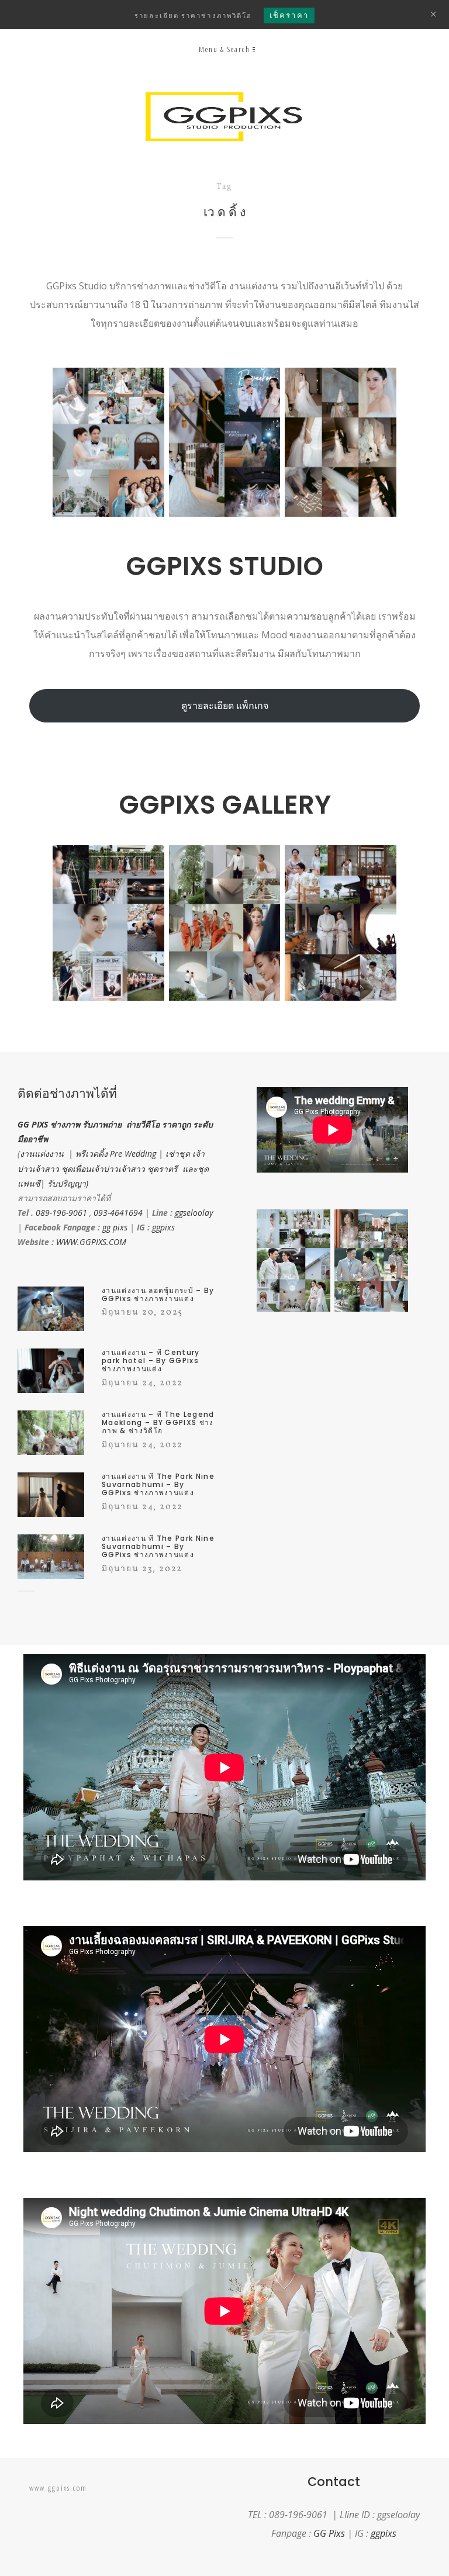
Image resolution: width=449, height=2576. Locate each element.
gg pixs (115, 1227)
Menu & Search (224, 49)
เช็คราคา (289, 15)
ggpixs (163, 1227)
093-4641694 (118, 1213)
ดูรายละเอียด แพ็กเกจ (225, 706)
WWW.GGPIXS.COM (91, 1242)
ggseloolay (194, 1213)
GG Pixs (329, 2533)
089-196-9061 (61, 1213)
